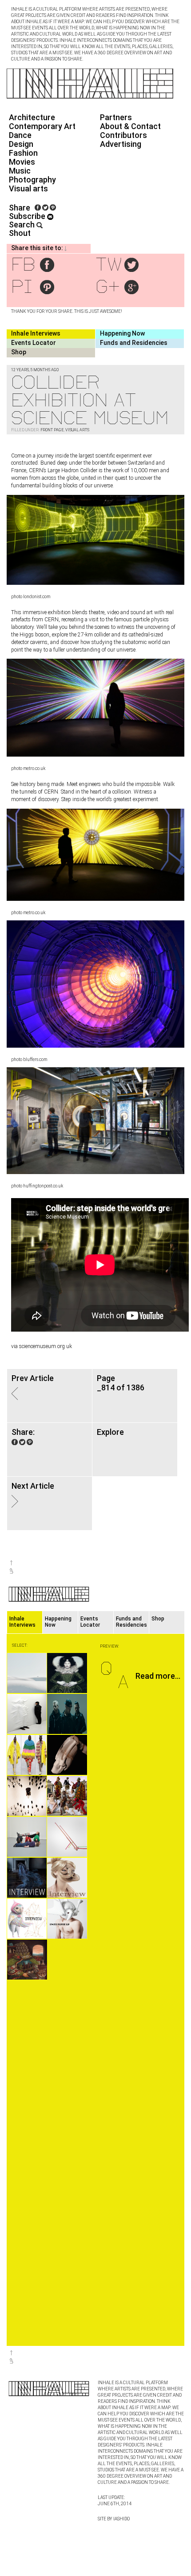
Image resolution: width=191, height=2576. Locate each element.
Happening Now (122, 333)
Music (20, 171)
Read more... (158, 1676)
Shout (20, 233)
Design (21, 144)
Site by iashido (114, 2519)
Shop (19, 352)
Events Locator (34, 343)
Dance (20, 135)
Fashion (23, 153)
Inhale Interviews (36, 333)
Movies (22, 162)
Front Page (52, 430)
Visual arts (28, 188)
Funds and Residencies (134, 343)
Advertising (121, 144)
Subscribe (28, 216)
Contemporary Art (42, 126)
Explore (110, 1432)
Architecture (32, 117)
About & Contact (130, 126)
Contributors (123, 135)
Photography (32, 180)
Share (20, 208)
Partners (116, 117)
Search (23, 225)
